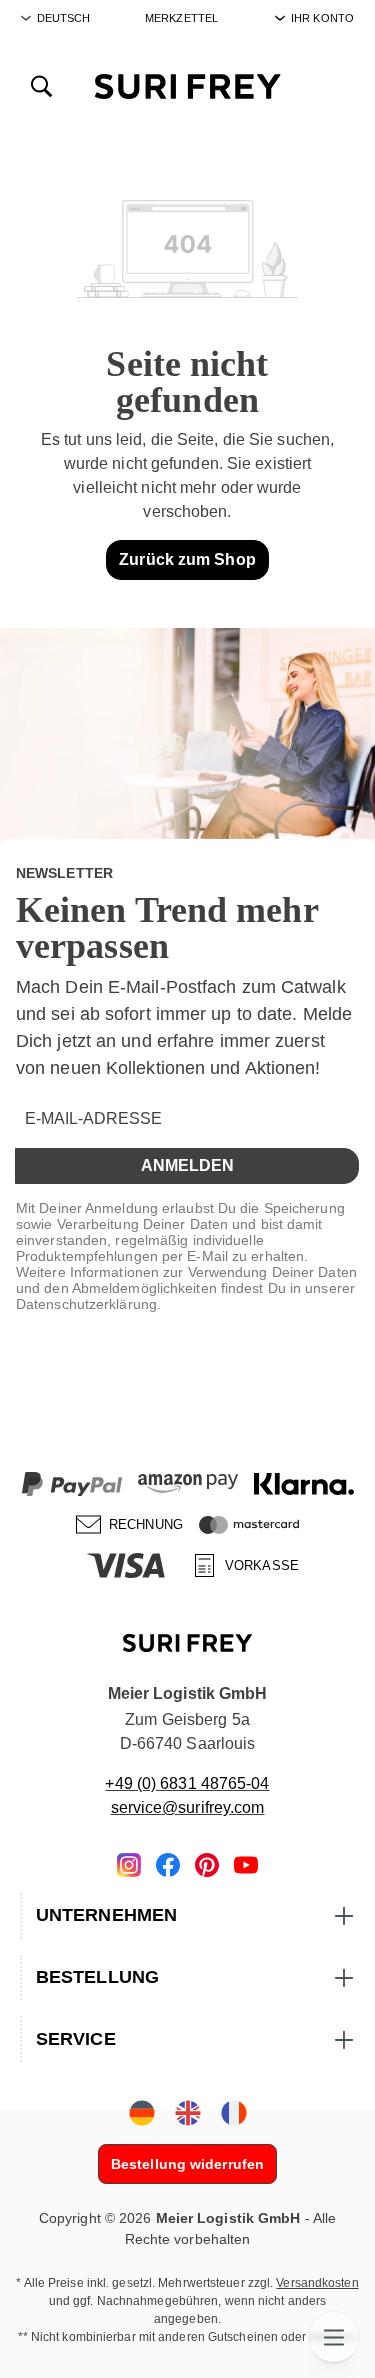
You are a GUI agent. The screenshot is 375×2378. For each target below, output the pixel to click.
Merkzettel (181, 18)
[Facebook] (168, 1863)
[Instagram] (129, 1863)
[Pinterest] (207, 1863)
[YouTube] (246, 1863)
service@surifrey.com (188, 1807)
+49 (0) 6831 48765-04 (187, 1783)
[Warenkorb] (333, 85)
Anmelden (187, 1165)
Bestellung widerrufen (187, 2164)
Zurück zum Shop (187, 559)
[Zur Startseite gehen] (187, 85)
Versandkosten (317, 2283)
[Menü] (334, 2337)
